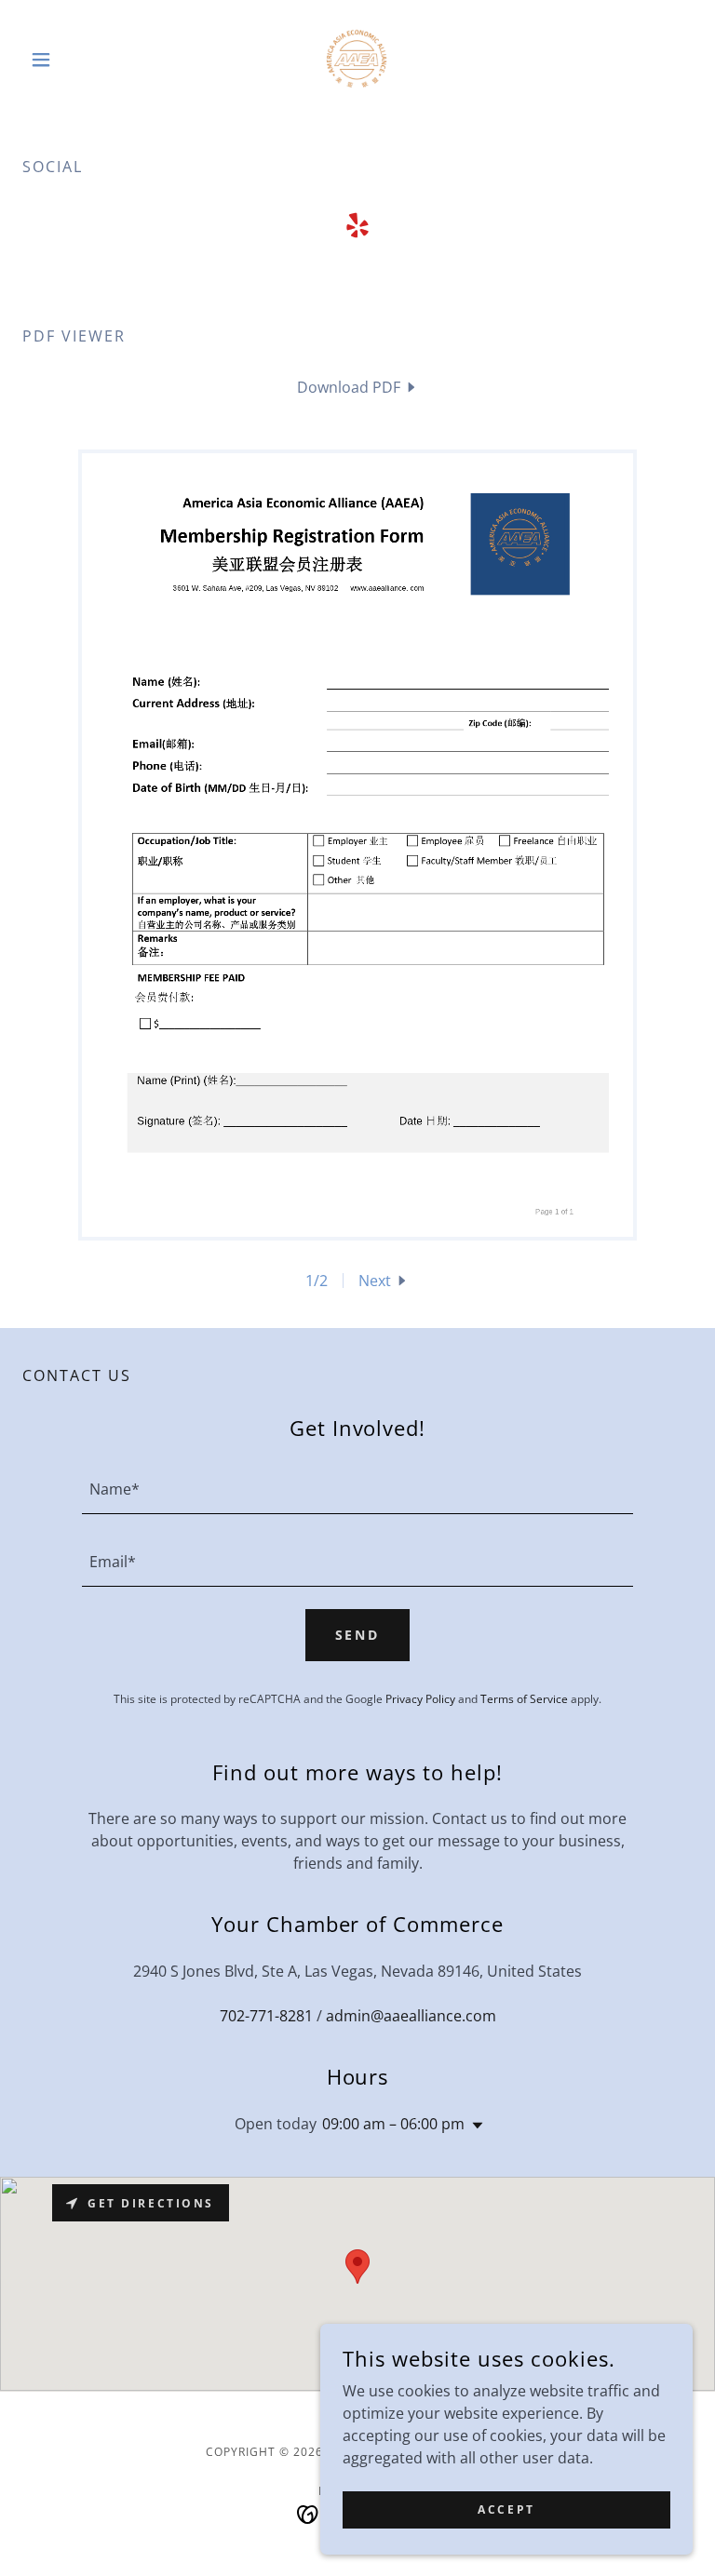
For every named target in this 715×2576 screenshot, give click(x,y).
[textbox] (357, 1489)
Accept (506, 2509)
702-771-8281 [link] (266, 2016)
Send (358, 1635)
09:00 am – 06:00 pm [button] (393, 2124)
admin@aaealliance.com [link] (411, 2016)
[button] (73, 60)
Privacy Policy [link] (420, 1699)
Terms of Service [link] (524, 1699)
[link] (357, 60)
